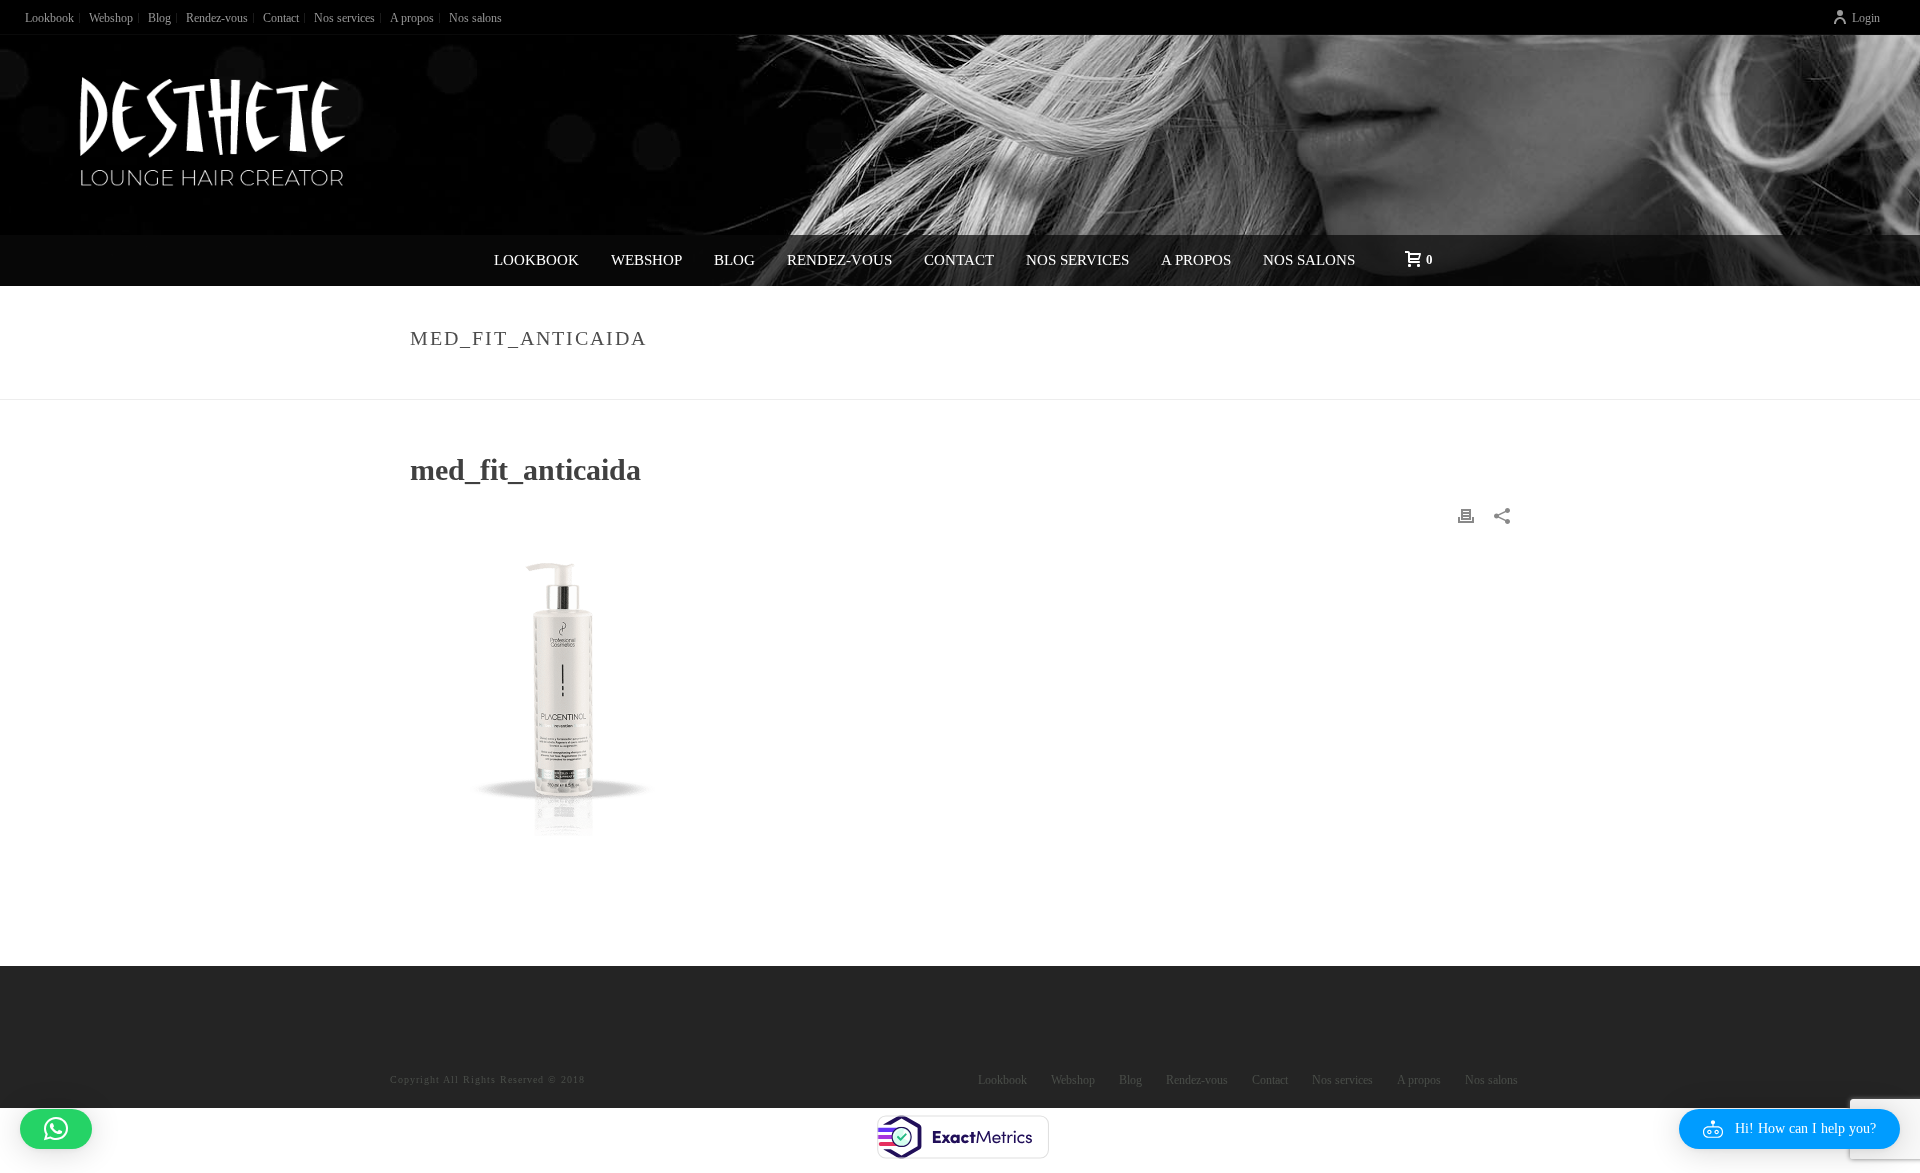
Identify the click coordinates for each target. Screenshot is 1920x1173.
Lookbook (536, 260)
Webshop (646, 260)
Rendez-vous (839, 260)
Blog (734, 260)
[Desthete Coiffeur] (210, 135)
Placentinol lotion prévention (1252, 380)
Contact (959, 260)
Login (1866, 18)
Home (1112, 380)
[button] (1789, 1129)
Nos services (1077, 260)
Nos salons (1309, 260)
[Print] (1466, 514)
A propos (1196, 260)
